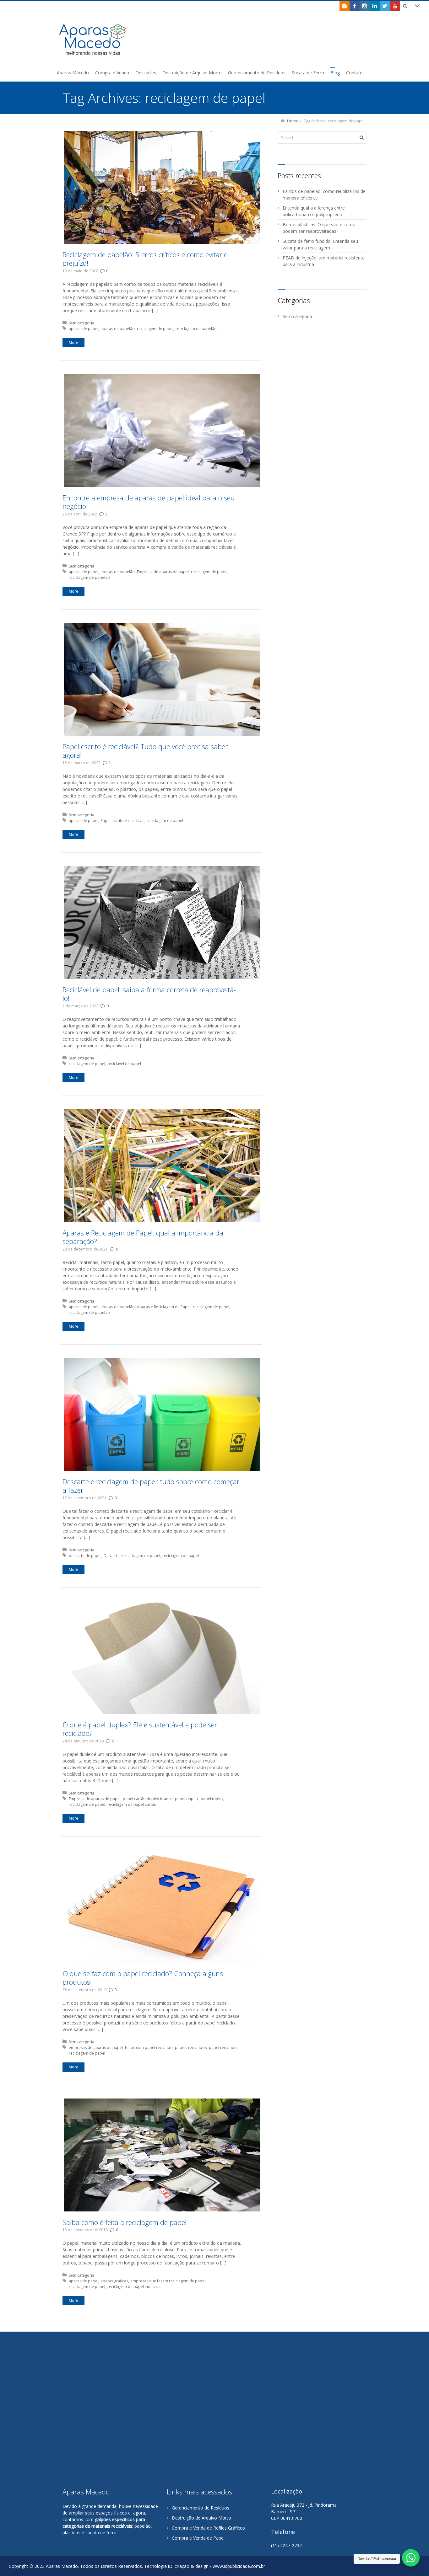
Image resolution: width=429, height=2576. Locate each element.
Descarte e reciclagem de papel (132, 1556)
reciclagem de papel (155, 329)
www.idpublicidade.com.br (239, 2566)
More (73, 342)
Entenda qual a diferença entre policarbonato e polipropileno (314, 211)
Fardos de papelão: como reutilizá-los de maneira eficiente (324, 195)
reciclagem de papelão (196, 329)
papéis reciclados (191, 2048)
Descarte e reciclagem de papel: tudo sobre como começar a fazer (151, 1486)
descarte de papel (85, 1556)
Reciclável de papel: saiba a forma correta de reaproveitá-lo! (149, 994)
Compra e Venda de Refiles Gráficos (208, 2528)
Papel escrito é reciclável (122, 821)
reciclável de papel (124, 1064)
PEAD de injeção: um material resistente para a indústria (324, 261)
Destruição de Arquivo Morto (201, 2518)
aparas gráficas (114, 2281)
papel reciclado (223, 2048)
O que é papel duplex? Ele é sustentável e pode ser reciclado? (140, 1729)
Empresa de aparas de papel (163, 572)
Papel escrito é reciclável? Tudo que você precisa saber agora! (145, 751)
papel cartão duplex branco (148, 1799)
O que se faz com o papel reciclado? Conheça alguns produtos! (143, 1978)
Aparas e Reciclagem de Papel (164, 1307)
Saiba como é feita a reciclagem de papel (125, 2222)
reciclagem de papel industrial (134, 2287)
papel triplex (212, 1799)
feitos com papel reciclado (149, 2048)
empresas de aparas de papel (96, 2048)
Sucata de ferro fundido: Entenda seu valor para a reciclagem (320, 244)
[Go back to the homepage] (93, 39)
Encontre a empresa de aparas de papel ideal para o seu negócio (149, 502)
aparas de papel (84, 329)
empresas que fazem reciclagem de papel (168, 2281)
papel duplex (187, 1799)
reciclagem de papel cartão (132, 1804)
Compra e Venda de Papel (198, 2538)
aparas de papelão (118, 329)
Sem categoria (81, 323)
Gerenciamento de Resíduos (201, 2508)
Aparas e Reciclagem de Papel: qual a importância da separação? (143, 1237)
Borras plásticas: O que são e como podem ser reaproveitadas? (319, 228)
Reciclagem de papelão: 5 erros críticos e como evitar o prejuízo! (145, 259)
